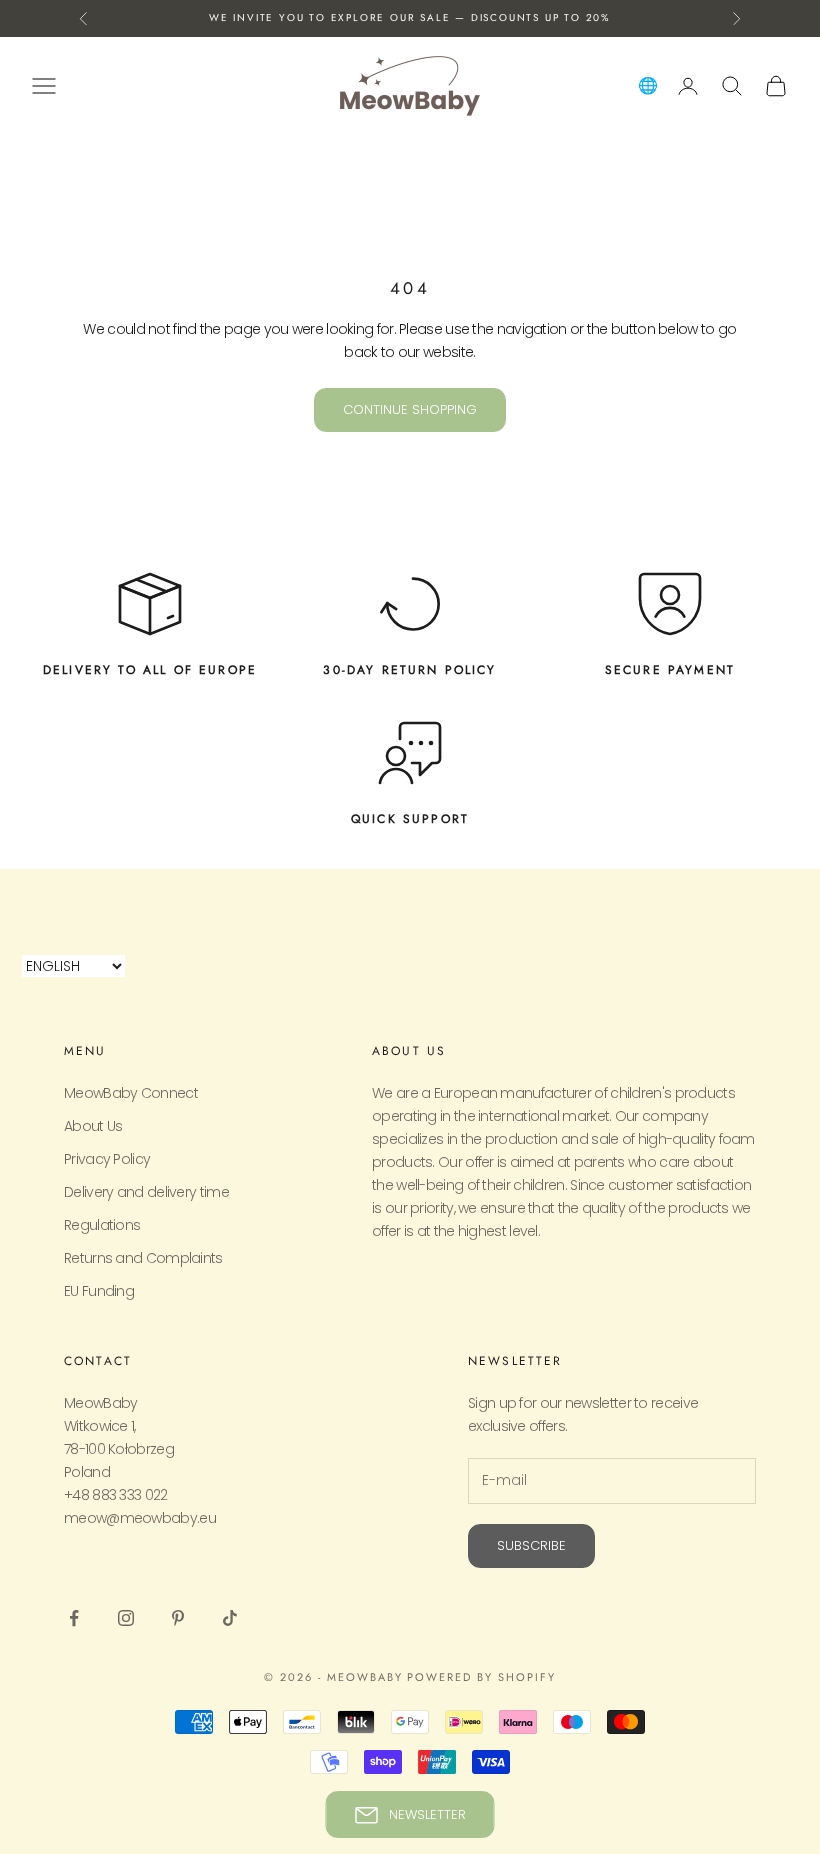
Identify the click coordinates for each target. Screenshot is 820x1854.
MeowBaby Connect (131, 1093)
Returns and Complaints (143, 1258)
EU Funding (99, 1291)
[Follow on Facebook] (74, 1618)
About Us (93, 1126)
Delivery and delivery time (146, 1192)
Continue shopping (410, 409)
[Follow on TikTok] (230, 1618)
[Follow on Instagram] (126, 1618)
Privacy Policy (107, 1159)
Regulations (102, 1225)
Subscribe (531, 1545)
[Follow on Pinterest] (178, 1618)
